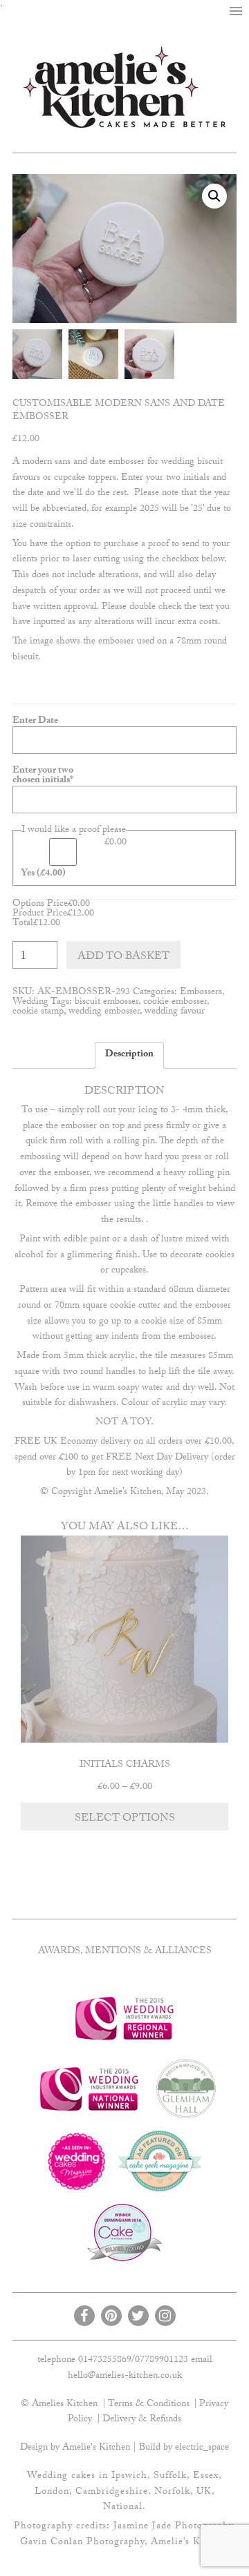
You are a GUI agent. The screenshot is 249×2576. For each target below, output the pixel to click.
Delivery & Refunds (142, 2420)
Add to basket (123, 957)
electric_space (202, 2448)
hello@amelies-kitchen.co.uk (125, 2376)
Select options (125, 1819)
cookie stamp (38, 1012)
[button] (236, 12)
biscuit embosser (107, 1003)
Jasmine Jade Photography (173, 2527)
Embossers (201, 993)
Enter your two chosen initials (54, 776)
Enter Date (35, 722)
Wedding (30, 1003)
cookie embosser (175, 1003)
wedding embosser (104, 1012)
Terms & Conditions (149, 2405)
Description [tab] (129, 1055)
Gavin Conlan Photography (82, 2543)
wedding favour (175, 1012)
